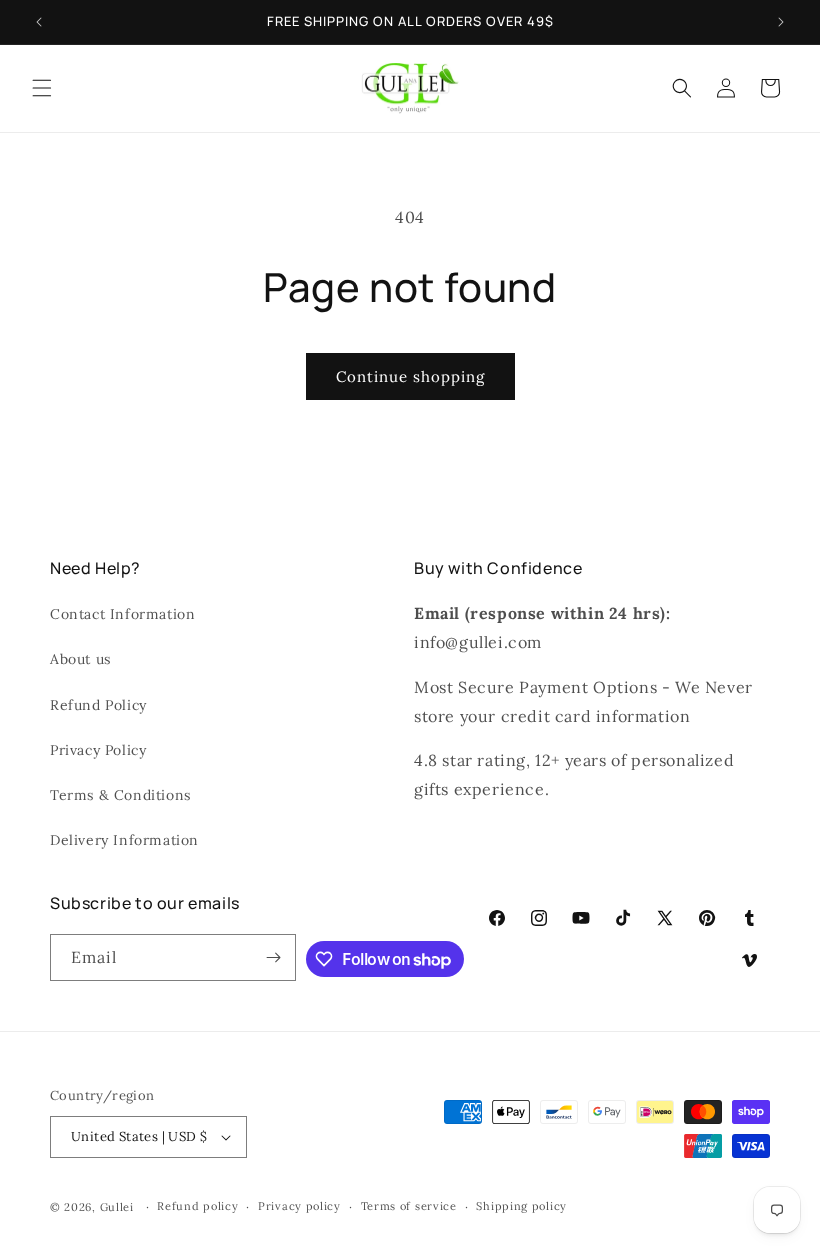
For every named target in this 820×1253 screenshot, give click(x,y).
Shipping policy (521, 1206)
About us (80, 659)
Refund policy (197, 1206)
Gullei (117, 1207)
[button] (42, 88)
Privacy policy (299, 1206)
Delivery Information (124, 840)
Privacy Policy (98, 750)
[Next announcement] (781, 22)
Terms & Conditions (120, 795)
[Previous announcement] (39, 22)
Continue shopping (410, 376)
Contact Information (122, 614)
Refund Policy (98, 705)
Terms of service (409, 1206)
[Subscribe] (273, 957)
